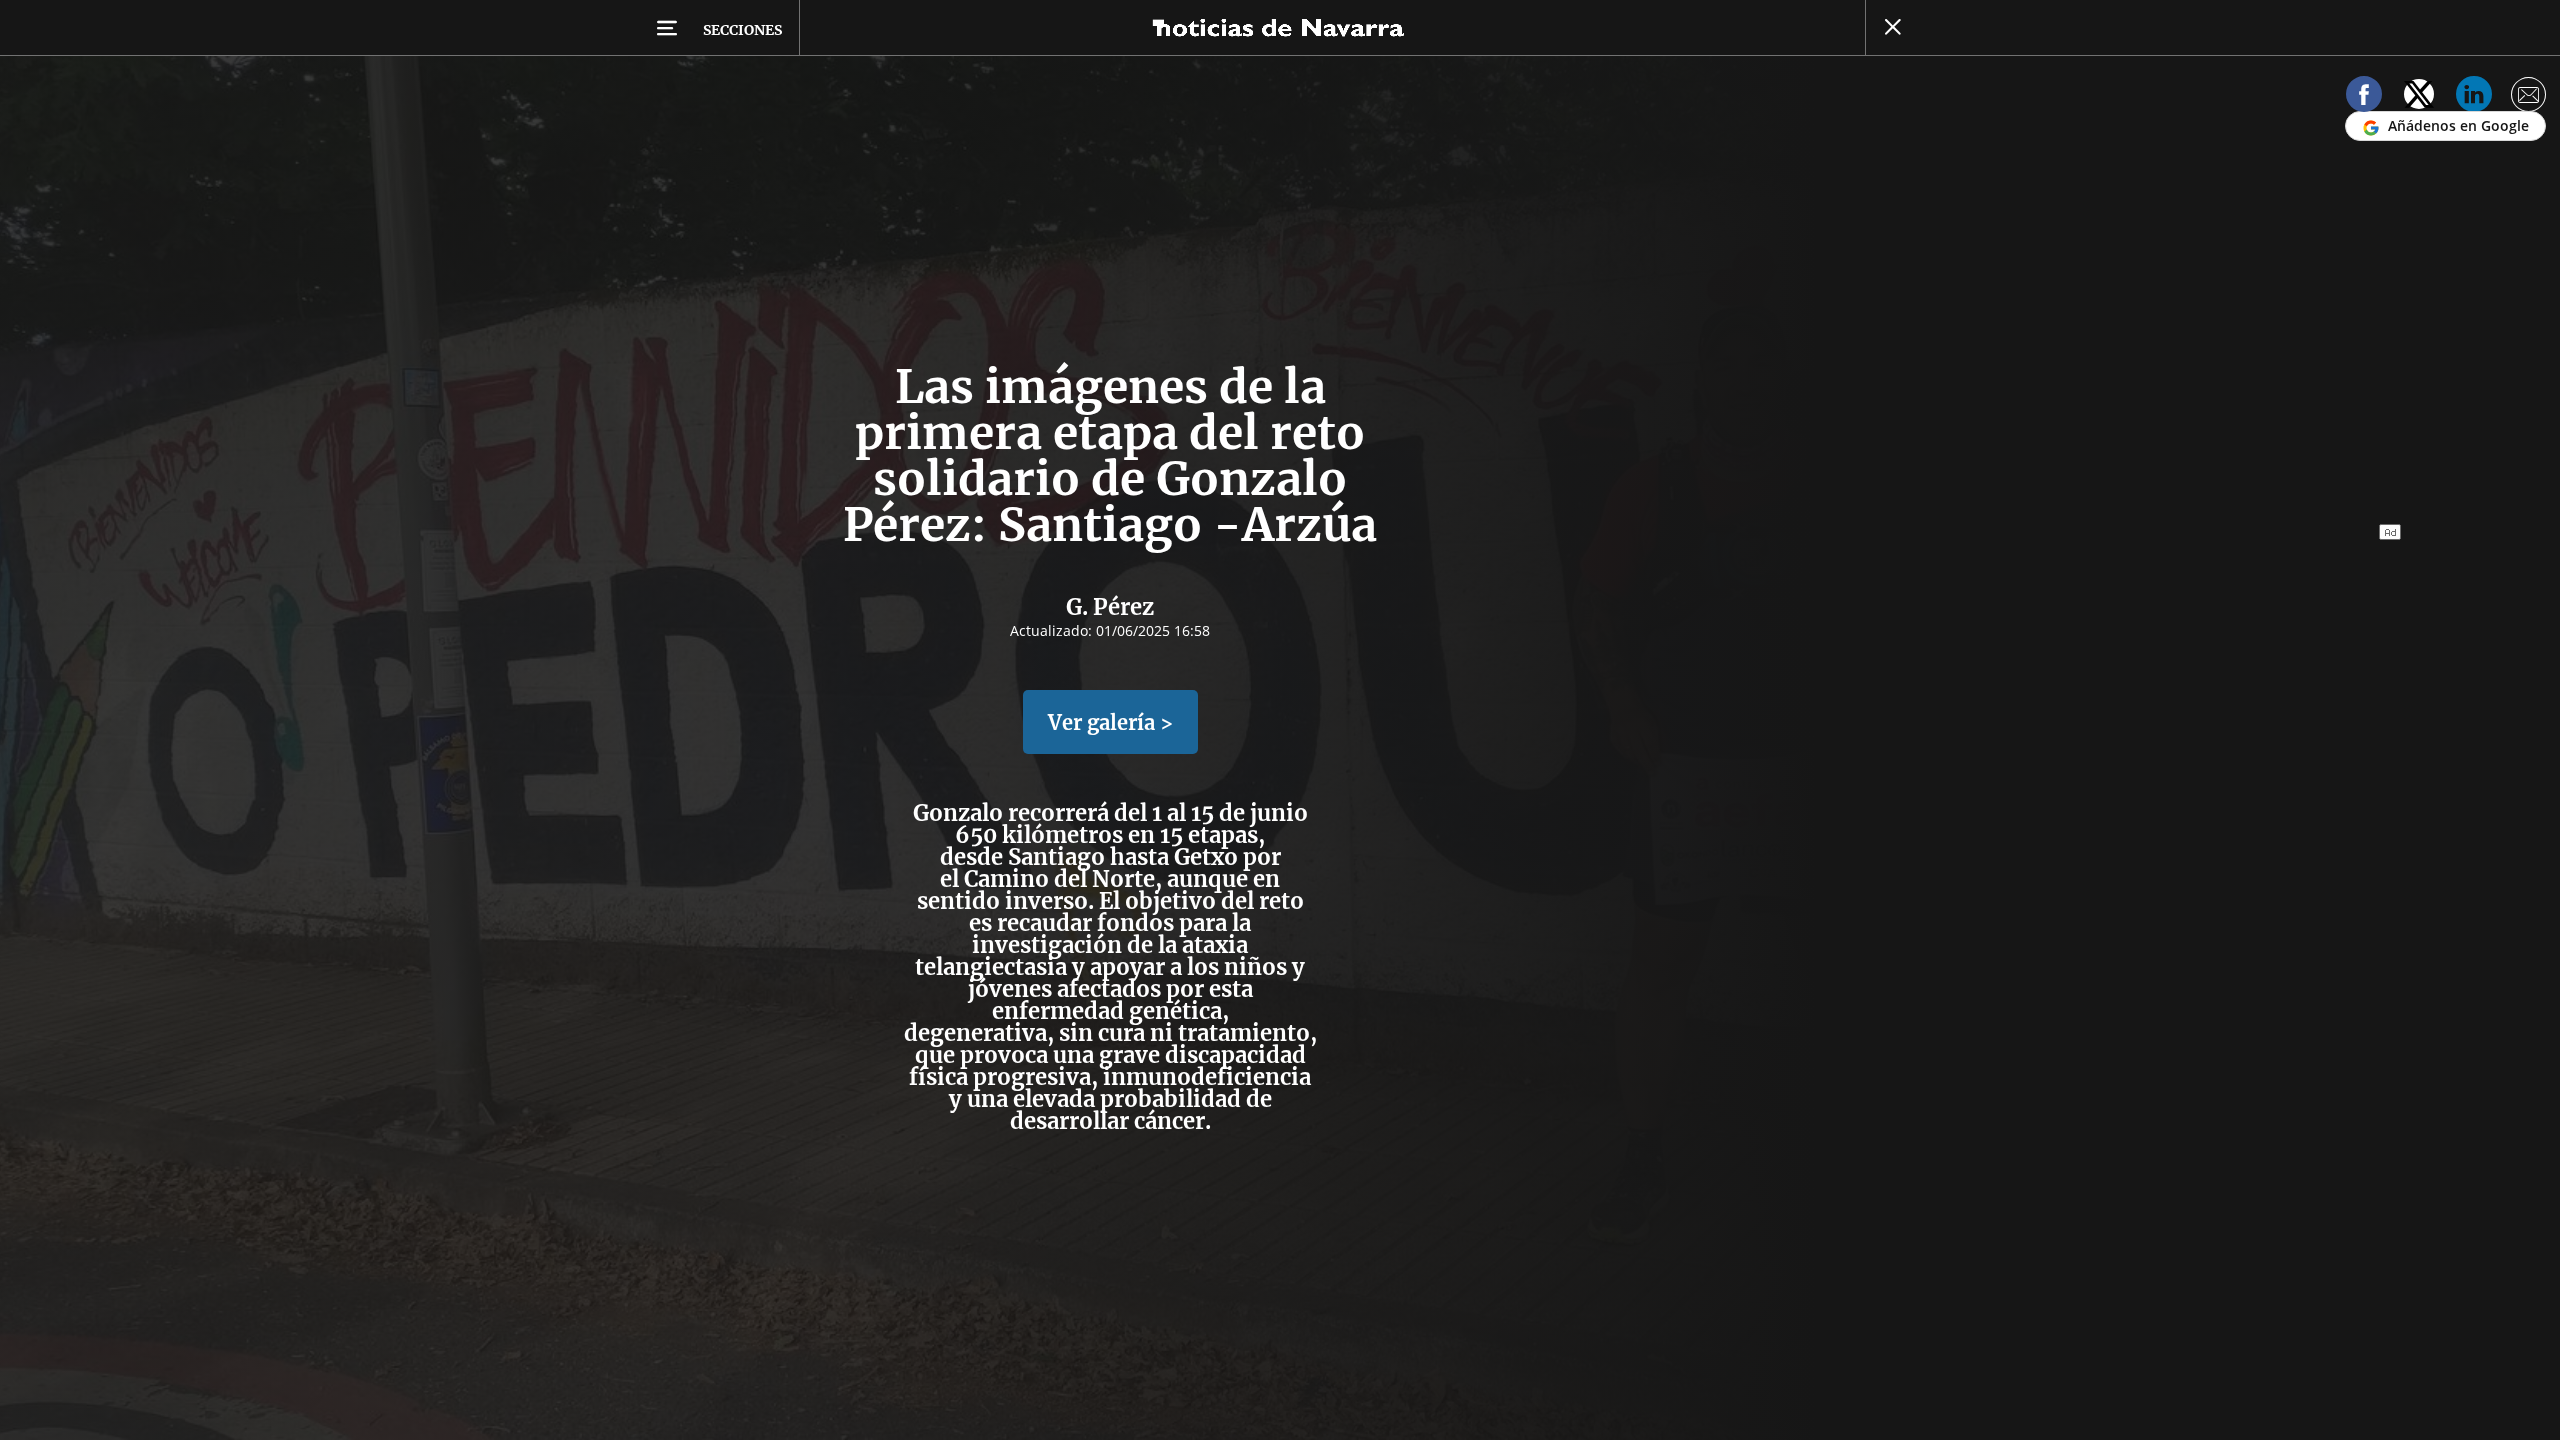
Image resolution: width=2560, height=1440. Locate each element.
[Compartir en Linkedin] (2474, 97)
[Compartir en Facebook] (2364, 97)
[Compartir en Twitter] (2419, 97)
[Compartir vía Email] (2529, 97)
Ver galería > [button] (1110, 722)
